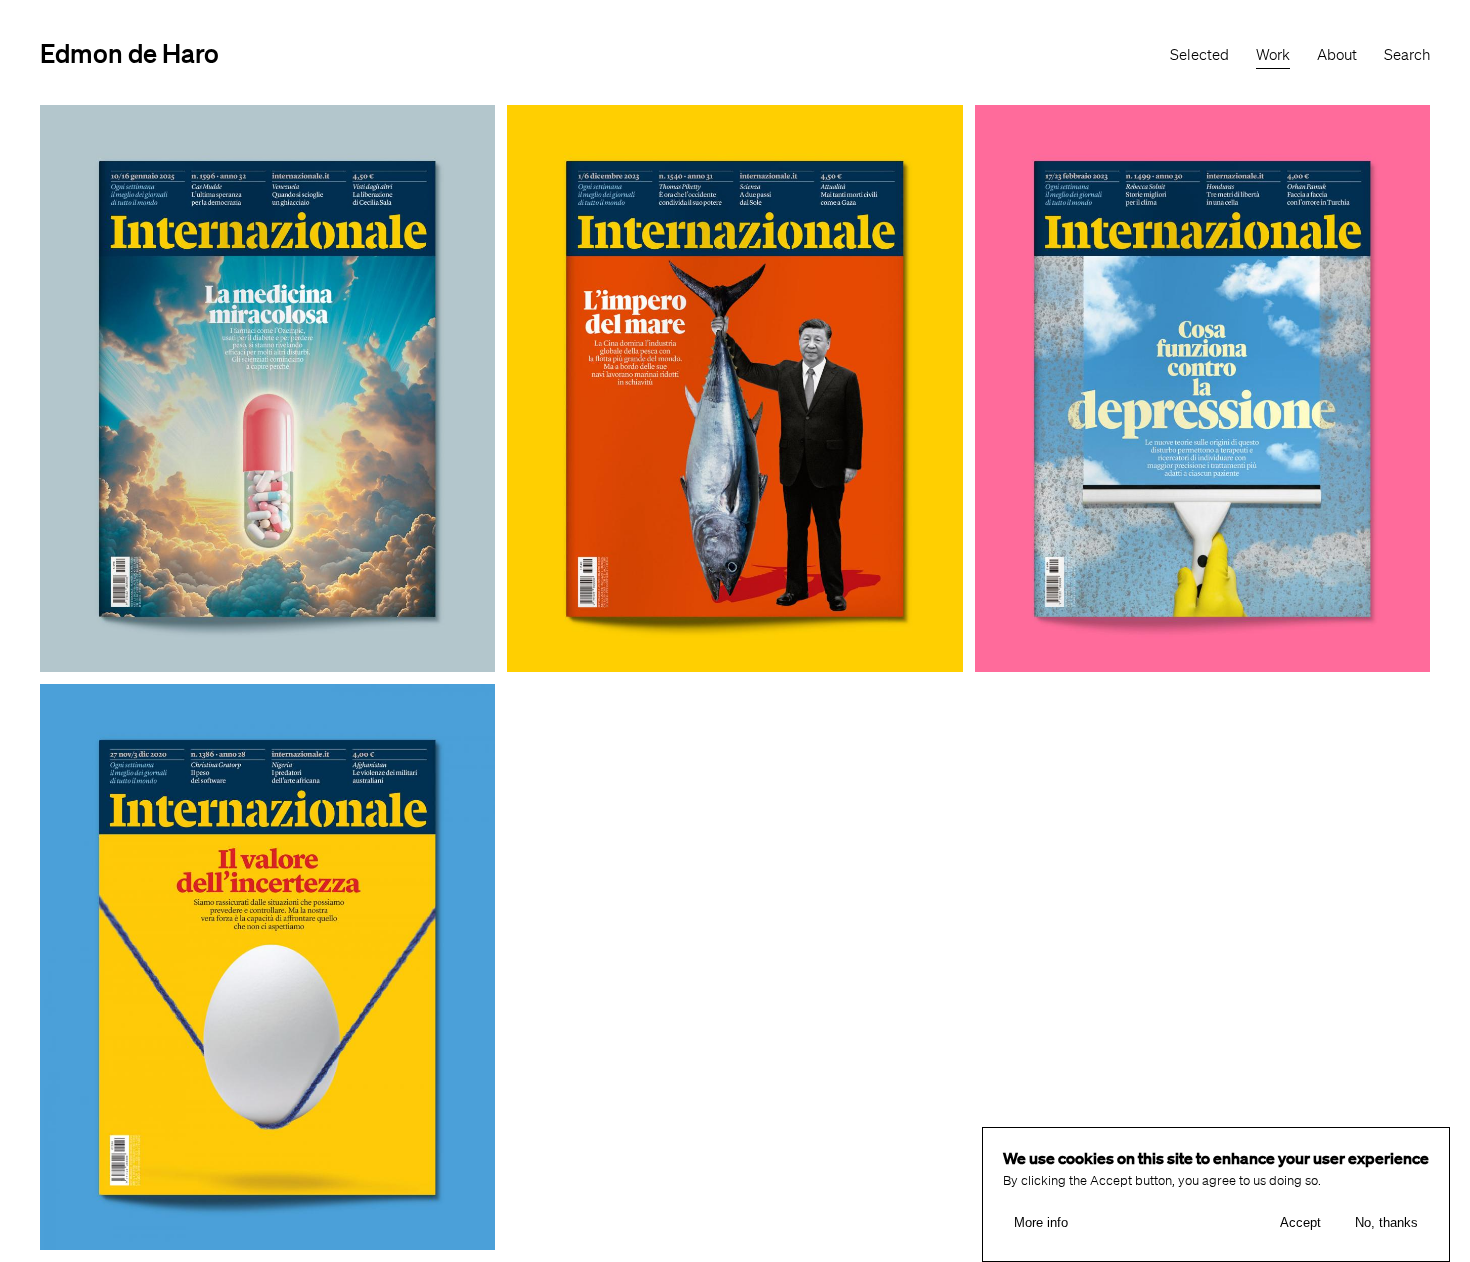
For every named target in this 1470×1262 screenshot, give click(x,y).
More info (1041, 1222)
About (1337, 55)
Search (1407, 55)
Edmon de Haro (129, 52)
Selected (1199, 55)
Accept (1300, 1222)
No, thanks (1386, 1222)
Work (1273, 55)
